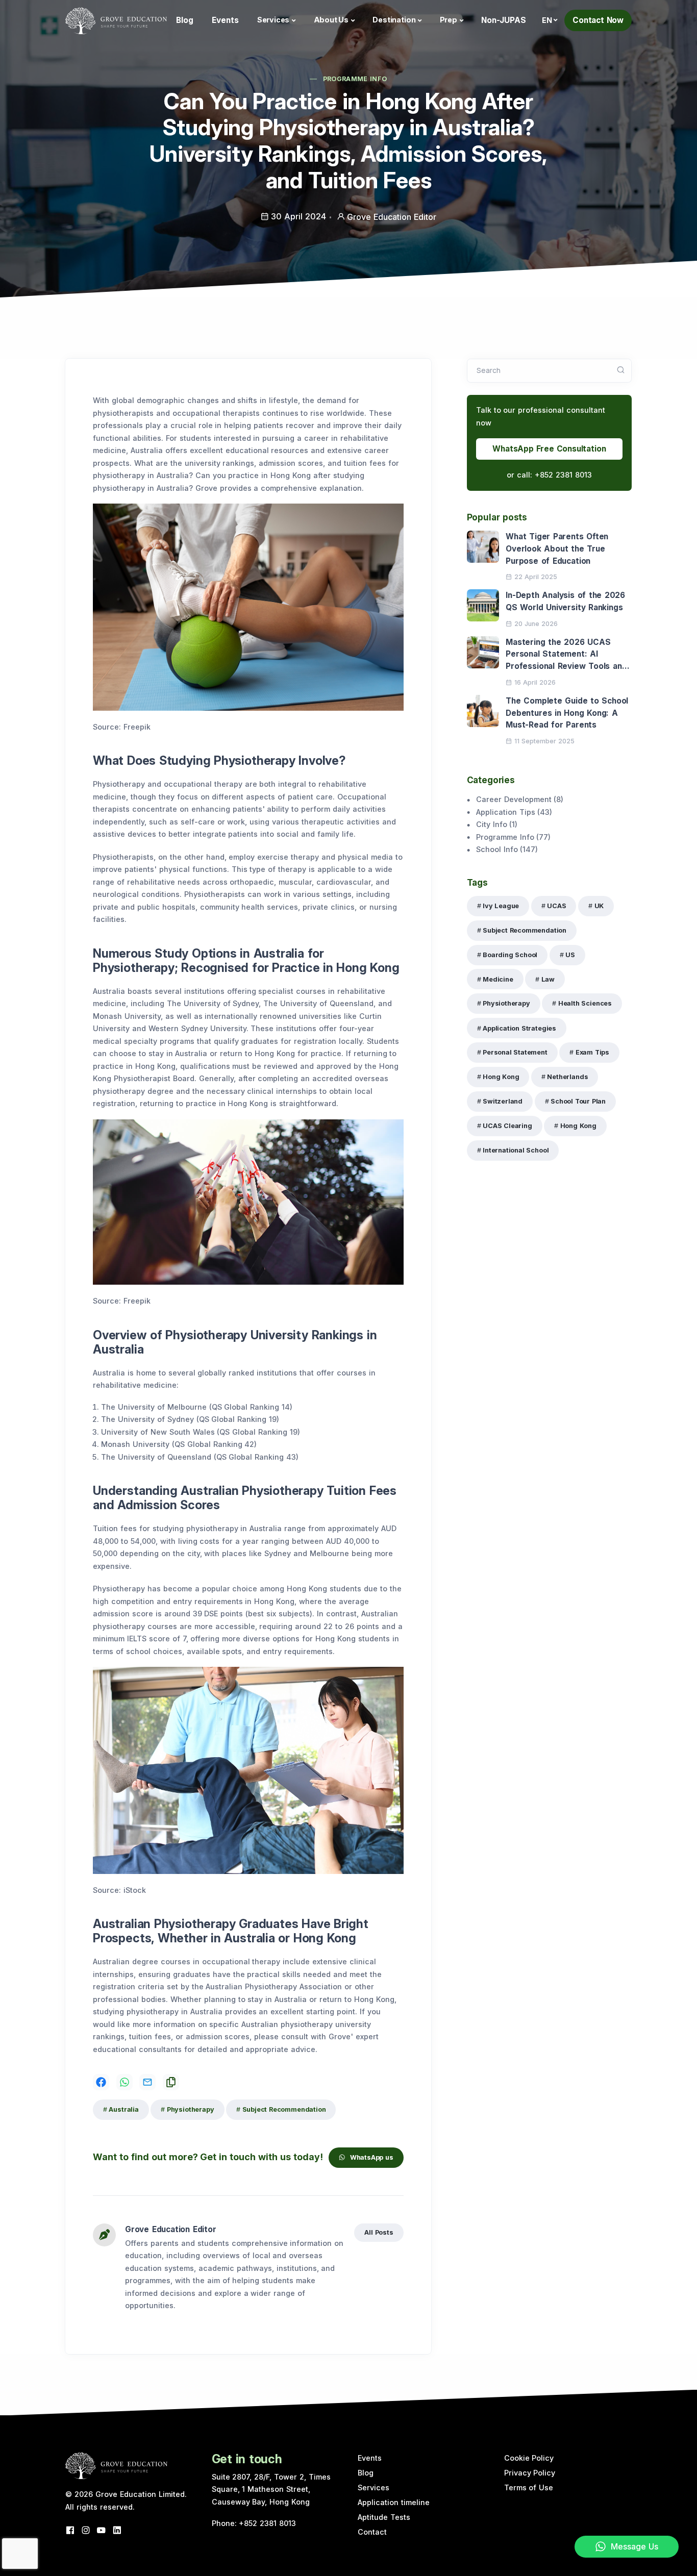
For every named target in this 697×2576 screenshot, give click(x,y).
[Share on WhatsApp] (125, 2082)
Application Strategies (519, 1028)
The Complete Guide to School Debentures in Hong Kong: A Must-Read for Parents (567, 713)
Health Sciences (585, 1003)
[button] (550, 20)
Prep (449, 20)
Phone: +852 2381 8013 (254, 2523)
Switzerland (503, 1101)
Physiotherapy (191, 2109)
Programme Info (355, 79)
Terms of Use (529, 2487)
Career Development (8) (520, 799)
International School (516, 1150)
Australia (123, 2109)
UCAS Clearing (507, 1126)
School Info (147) (507, 849)
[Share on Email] (147, 2082)
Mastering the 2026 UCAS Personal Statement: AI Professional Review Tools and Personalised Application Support (566, 666)
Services (273, 20)
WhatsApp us (372, 2157)
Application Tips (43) (514, 812)
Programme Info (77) (514, 837)
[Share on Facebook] (101, 2082)
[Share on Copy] (171, 2082)
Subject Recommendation (284, 2109)
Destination (394, 20)
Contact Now (598, 20)
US (570, 955)
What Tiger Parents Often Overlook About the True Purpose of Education (557, 548)
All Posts (379, 2232)
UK (599, 906)
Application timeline (394, 2502)
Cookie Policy (529, 2458)
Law (548, 979)
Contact (372, 2532)
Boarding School (510, 955)
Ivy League (501, 906)
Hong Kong (501, 1077)
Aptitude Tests (384, 2517)
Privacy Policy (530, 2473)
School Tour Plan (578, 1101)
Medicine (498, 979)
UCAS (556, 906)
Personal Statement (515, 1052)
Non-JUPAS (504, 20)
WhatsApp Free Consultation (549, 449)
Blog (185, 20)
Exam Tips (592, 1052)
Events (225, 20)
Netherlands (567, 1077)
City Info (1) (497, 824)
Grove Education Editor (171, 2229)
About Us (331, 20)
